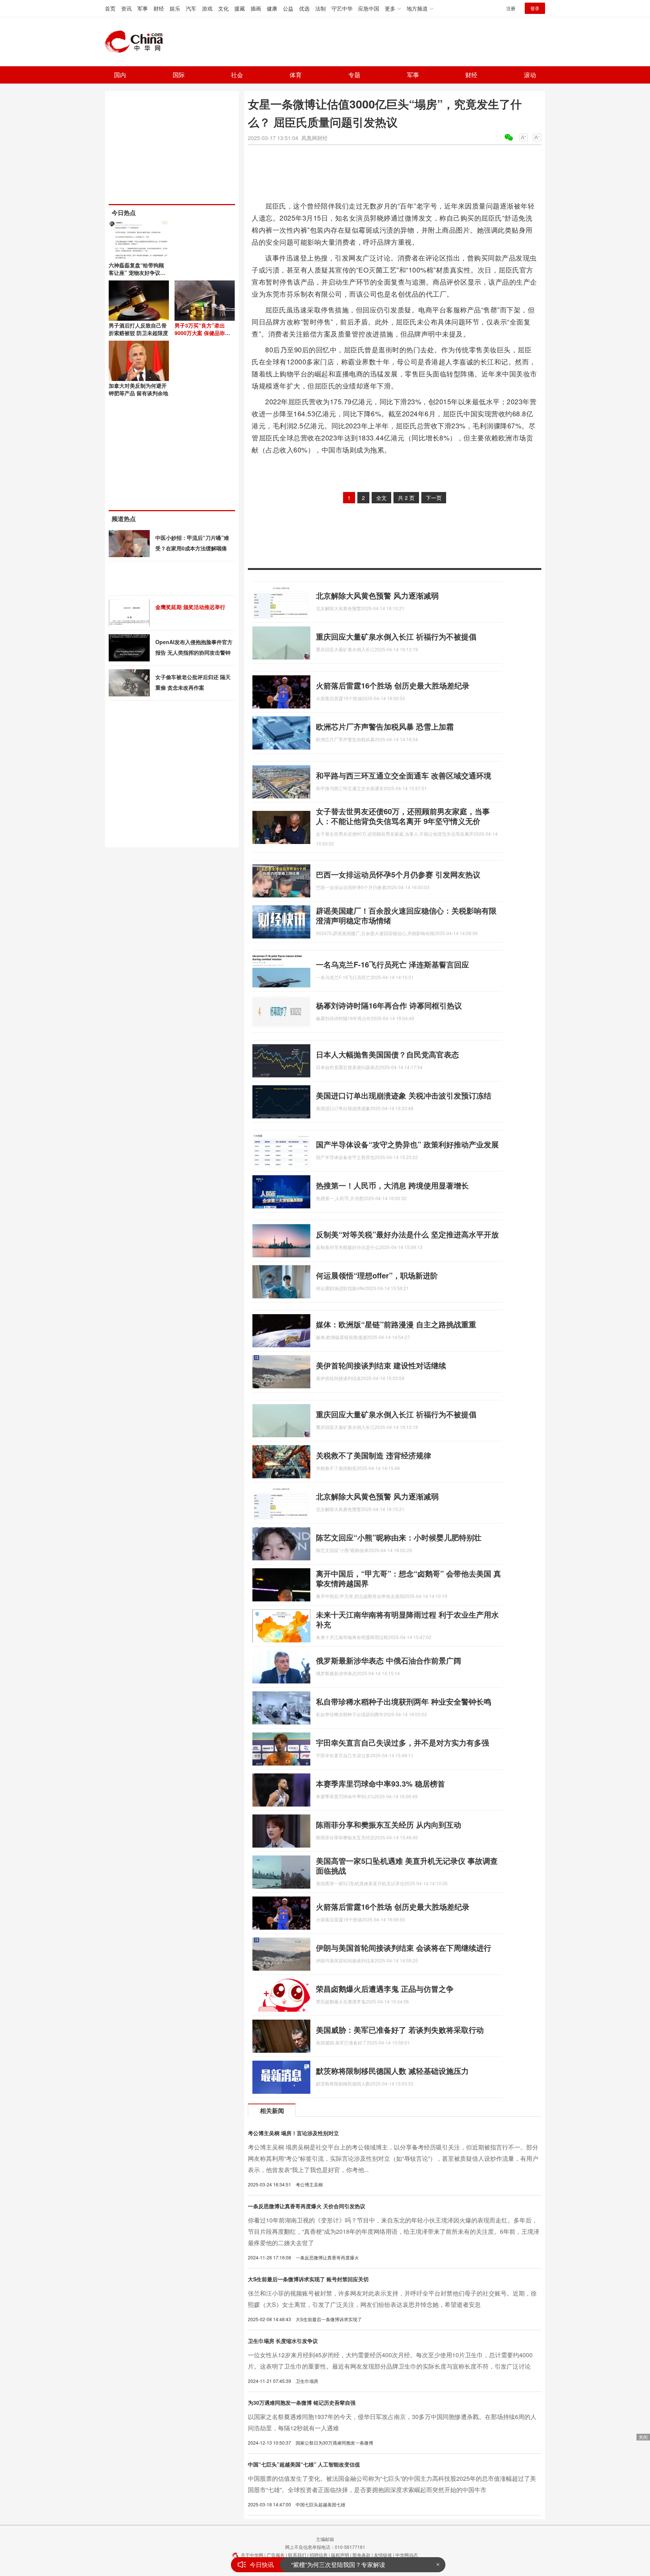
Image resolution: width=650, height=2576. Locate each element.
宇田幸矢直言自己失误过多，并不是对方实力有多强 (402, 1742)
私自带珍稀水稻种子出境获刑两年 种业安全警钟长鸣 (404, 1701)
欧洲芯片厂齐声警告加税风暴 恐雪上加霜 (385, 726)
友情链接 (383, 2555)
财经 (159, 8)
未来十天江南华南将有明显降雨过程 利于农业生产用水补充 (407, 1619)
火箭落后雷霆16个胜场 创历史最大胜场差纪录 (393, 685)
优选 (304, 8)
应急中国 (369, 8)
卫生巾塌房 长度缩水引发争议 (283, 2341)
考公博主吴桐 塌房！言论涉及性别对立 (293, 2133)
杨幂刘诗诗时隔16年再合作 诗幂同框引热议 (389, 1005)
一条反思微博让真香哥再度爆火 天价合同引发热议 (307, 2206)
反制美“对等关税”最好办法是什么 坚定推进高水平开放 (407, 1234)
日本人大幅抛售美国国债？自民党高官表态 (387, 1054)
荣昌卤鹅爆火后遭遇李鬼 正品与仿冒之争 (385, 1989)
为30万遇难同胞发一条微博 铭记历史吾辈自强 (302, 2402)
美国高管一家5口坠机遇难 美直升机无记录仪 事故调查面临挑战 (407, 1865)
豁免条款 (361, 2555)
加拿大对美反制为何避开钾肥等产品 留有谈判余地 (138, 389)
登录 (535, 8)
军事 (143, 8)
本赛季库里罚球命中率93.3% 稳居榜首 (380, 1783)
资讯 (126, 8)
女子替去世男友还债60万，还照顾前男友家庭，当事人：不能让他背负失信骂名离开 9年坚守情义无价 (403, 816)
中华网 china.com (137, 42)
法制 (320, 8)
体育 (296, 75)
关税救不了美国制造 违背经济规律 (374, 1455)
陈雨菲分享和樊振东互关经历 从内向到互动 (389, 1824)
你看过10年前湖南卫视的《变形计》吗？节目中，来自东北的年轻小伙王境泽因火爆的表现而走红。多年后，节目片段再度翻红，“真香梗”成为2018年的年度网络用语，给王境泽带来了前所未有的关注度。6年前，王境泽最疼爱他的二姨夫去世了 (394, 2231)
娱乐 (175, 8)
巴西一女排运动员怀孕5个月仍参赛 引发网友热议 (398, 874)
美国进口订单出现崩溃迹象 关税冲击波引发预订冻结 (404, 1095)
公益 (288, 8)
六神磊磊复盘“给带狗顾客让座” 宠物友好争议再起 (137, 273)
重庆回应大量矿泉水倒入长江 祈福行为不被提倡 (396, 636)
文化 (223, 8)
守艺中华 (342, 8)
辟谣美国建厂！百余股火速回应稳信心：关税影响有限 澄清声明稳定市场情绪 (406, 915)
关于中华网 (252, 2555)
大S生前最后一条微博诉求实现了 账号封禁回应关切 (308, 2279)
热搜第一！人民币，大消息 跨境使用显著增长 (392, 1185)
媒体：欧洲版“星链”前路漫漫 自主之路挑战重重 (396, 1324)
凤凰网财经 (314, 138)
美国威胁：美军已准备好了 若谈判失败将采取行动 (400, 2030)
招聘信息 (319, 2555)
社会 (237, 75)
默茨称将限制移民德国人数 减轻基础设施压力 (392, 2071)
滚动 (530, 75)
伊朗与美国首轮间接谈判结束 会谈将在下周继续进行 (404, 1948)
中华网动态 (407, 2555)
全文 (381, 498)
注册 (511, 8)
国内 (120, 75)
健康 (272, 8)
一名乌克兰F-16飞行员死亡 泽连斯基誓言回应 (393, 964)
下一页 (434, 498)
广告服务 (276, 2555)
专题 (354, 75)
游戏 (207, 8)
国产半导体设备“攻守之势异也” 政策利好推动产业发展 (407, 1144)
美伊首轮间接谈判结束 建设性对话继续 (381, 1365)
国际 (179, 75)
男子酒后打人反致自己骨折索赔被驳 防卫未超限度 (138, 329)
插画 (256, 8)
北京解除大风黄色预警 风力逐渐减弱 (377, 595)
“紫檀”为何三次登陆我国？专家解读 (338, 2565)
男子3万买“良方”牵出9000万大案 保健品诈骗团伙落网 (202, 333)
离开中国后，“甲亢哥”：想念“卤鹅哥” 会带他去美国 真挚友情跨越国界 (409, 1578)
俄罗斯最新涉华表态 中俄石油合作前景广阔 (389, 1660)
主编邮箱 (325, 2539)
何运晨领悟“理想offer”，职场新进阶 (377, 1275)
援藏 (240, 8)
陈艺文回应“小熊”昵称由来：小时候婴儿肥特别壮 (399, 1537)
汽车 (191, 8)
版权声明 (340, 2555)
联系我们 (297, 2555)
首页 (110, 8)
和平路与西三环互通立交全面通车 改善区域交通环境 (404, 775)
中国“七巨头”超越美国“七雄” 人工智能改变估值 (304, 2464)
